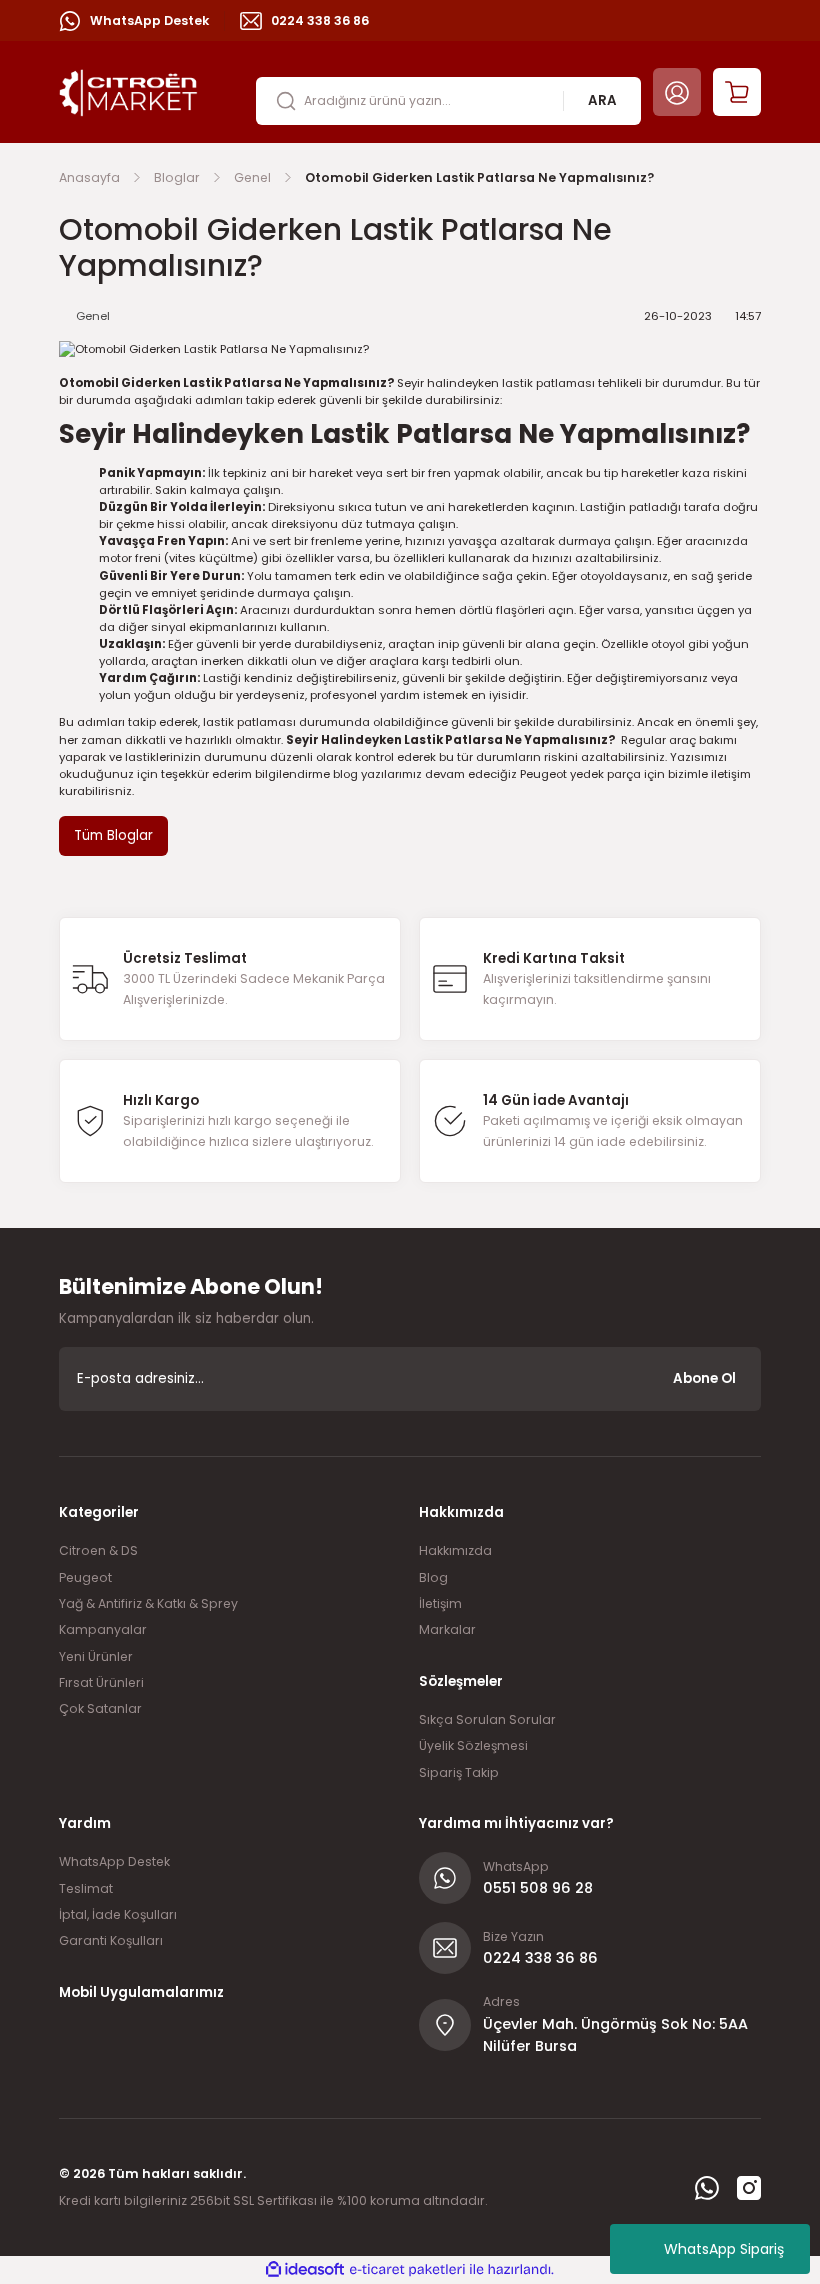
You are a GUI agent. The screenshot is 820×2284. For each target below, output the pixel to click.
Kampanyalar (103, 1629)
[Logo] (128, 91)
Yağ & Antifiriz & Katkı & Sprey (148, 1603)
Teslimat (86, 1888)
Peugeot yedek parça (580, 774)
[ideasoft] (305, 2270)
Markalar (447, 1629)
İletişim (440, 1603)
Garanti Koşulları (111, 1940)
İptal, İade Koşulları (118, 1914)
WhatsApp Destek (114, 1861)
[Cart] (737, 92)
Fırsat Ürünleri (101, 1682)
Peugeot (85, 1577)
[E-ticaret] (407, 2269)
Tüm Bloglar (113, 835)
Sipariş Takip (459, 1772)
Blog (433, 1577)
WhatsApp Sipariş (724, 2249)
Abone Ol (704, 1378)
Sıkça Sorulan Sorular (487, 1719)
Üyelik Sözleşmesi (473, 1745)
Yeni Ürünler (96, 1656)
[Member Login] (677, 92)
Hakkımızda (455, 1550)
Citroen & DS (98, 1550)
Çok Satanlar (100, 1708)
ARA (602, 100)
